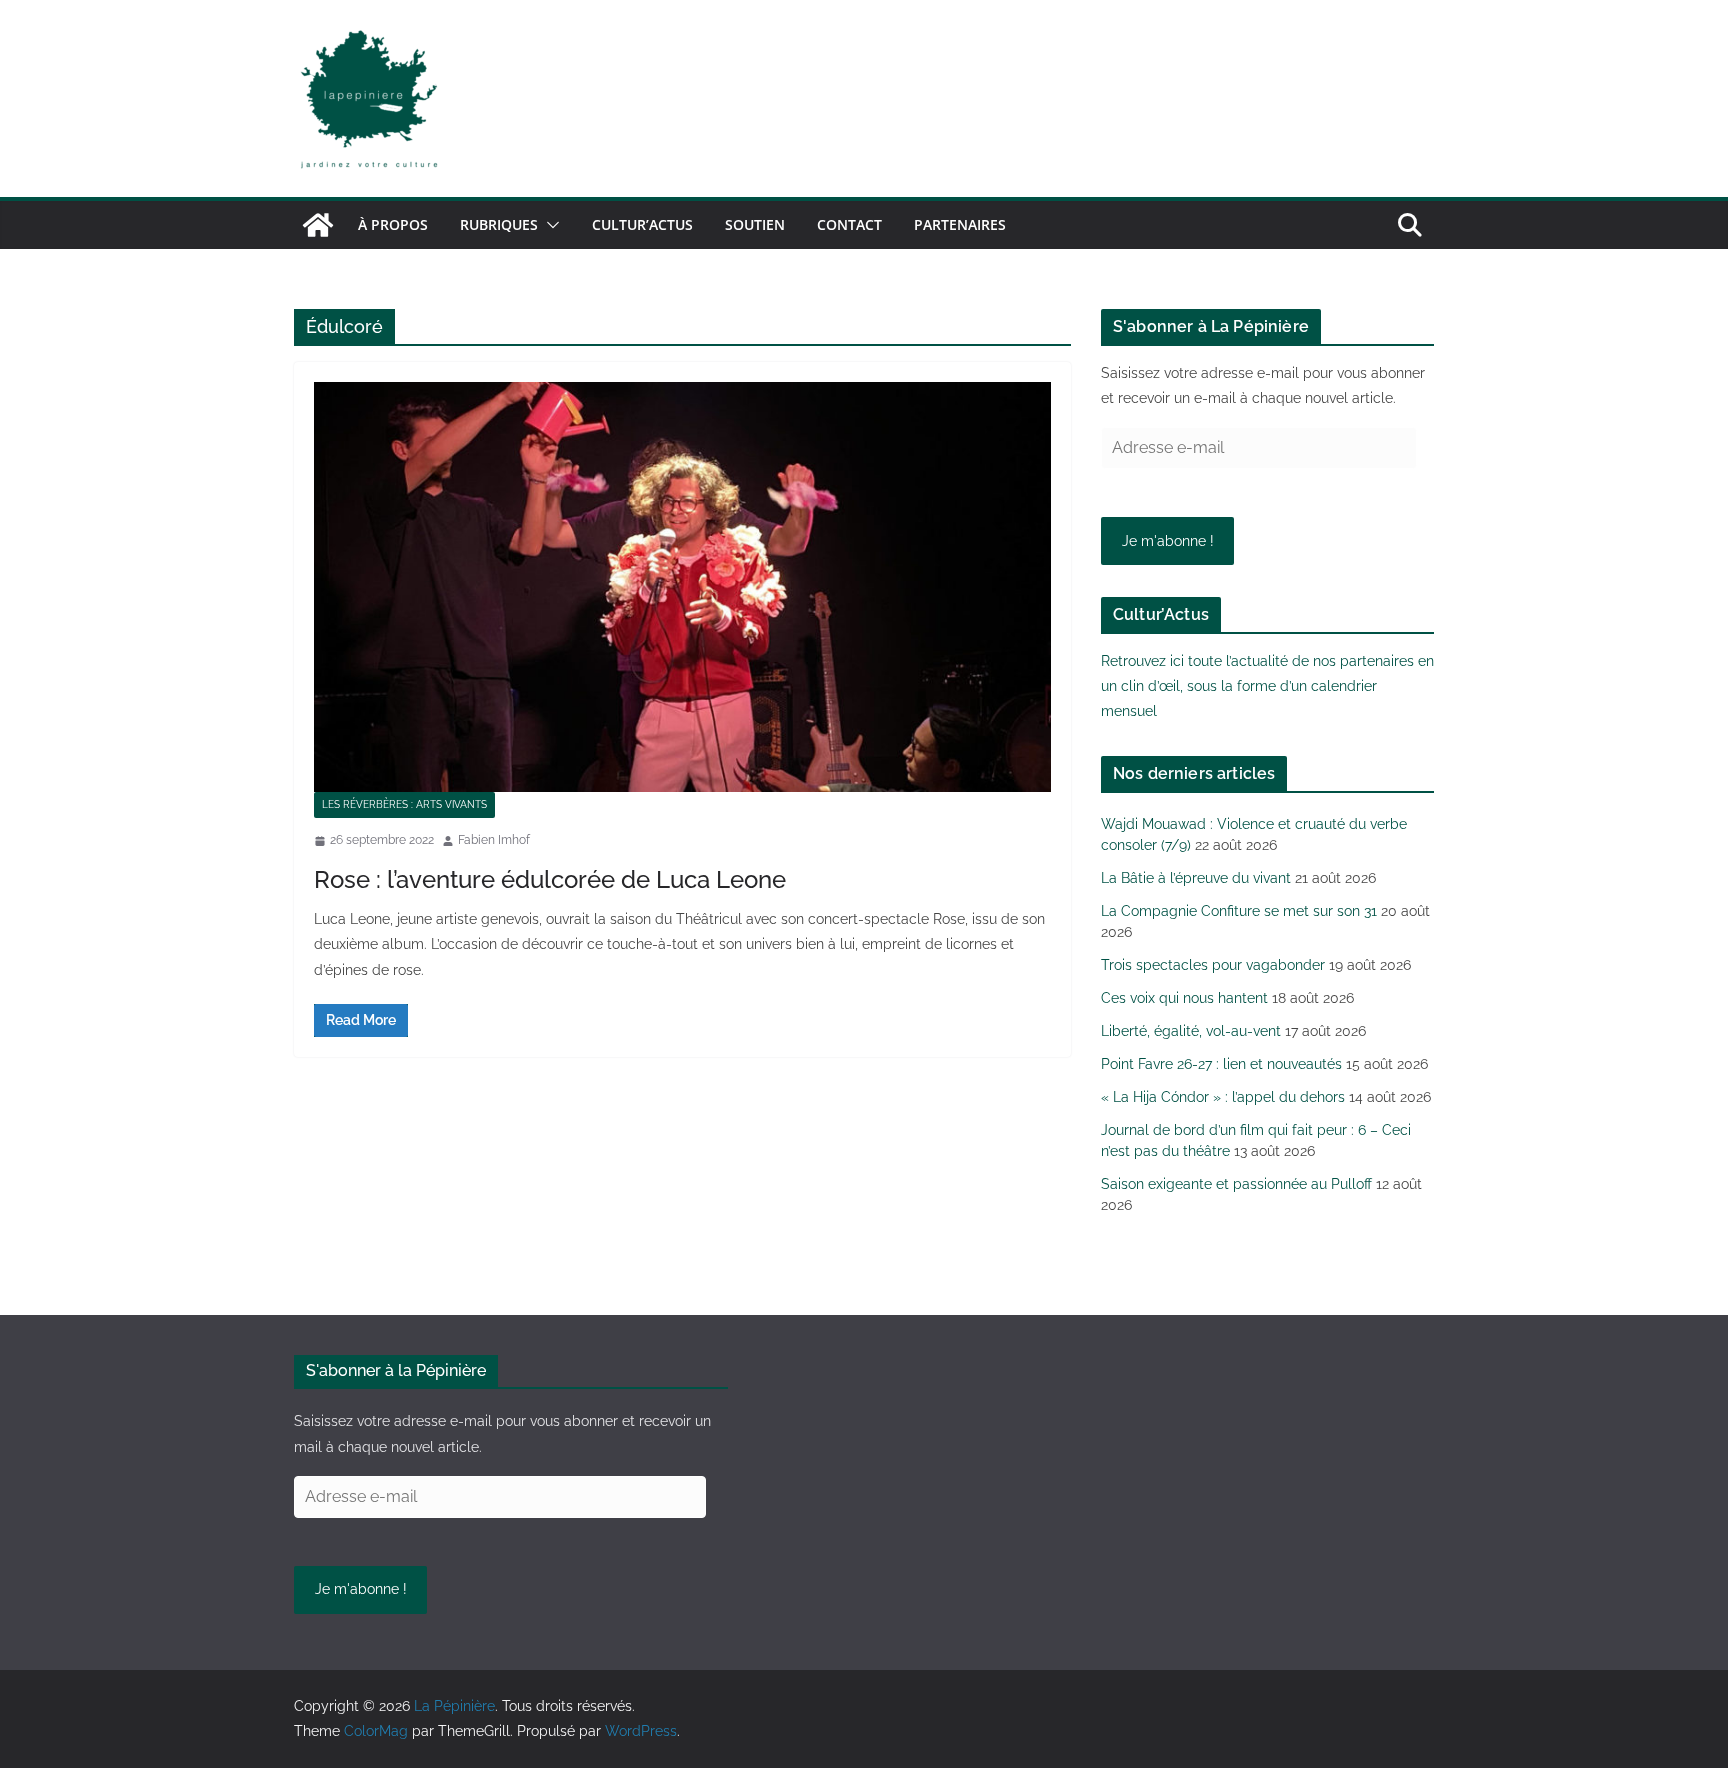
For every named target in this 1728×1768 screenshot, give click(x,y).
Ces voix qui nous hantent (1184, 998)
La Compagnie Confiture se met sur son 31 (1239, 911)
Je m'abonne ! (1168, 541)
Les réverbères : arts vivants (404, 804)
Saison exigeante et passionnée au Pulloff (1236, 1184)
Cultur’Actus (642, 224)
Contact (849, 224)
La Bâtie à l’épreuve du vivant (1196, 878)
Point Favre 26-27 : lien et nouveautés (1221, 1064)
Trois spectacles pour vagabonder (1213, 965)
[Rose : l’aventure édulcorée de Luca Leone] (682, 587)
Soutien (755, 224)
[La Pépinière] (318, 225)
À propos (393, 224)
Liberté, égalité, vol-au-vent (1191, 1031)
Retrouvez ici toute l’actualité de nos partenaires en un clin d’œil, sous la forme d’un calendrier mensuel (1267, 686)
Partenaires (960, 224)
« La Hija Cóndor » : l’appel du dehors (1223, 1097)
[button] (549, 225)
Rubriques (499, 224)
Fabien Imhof (494, 840)
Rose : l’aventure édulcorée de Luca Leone (550, 879)
